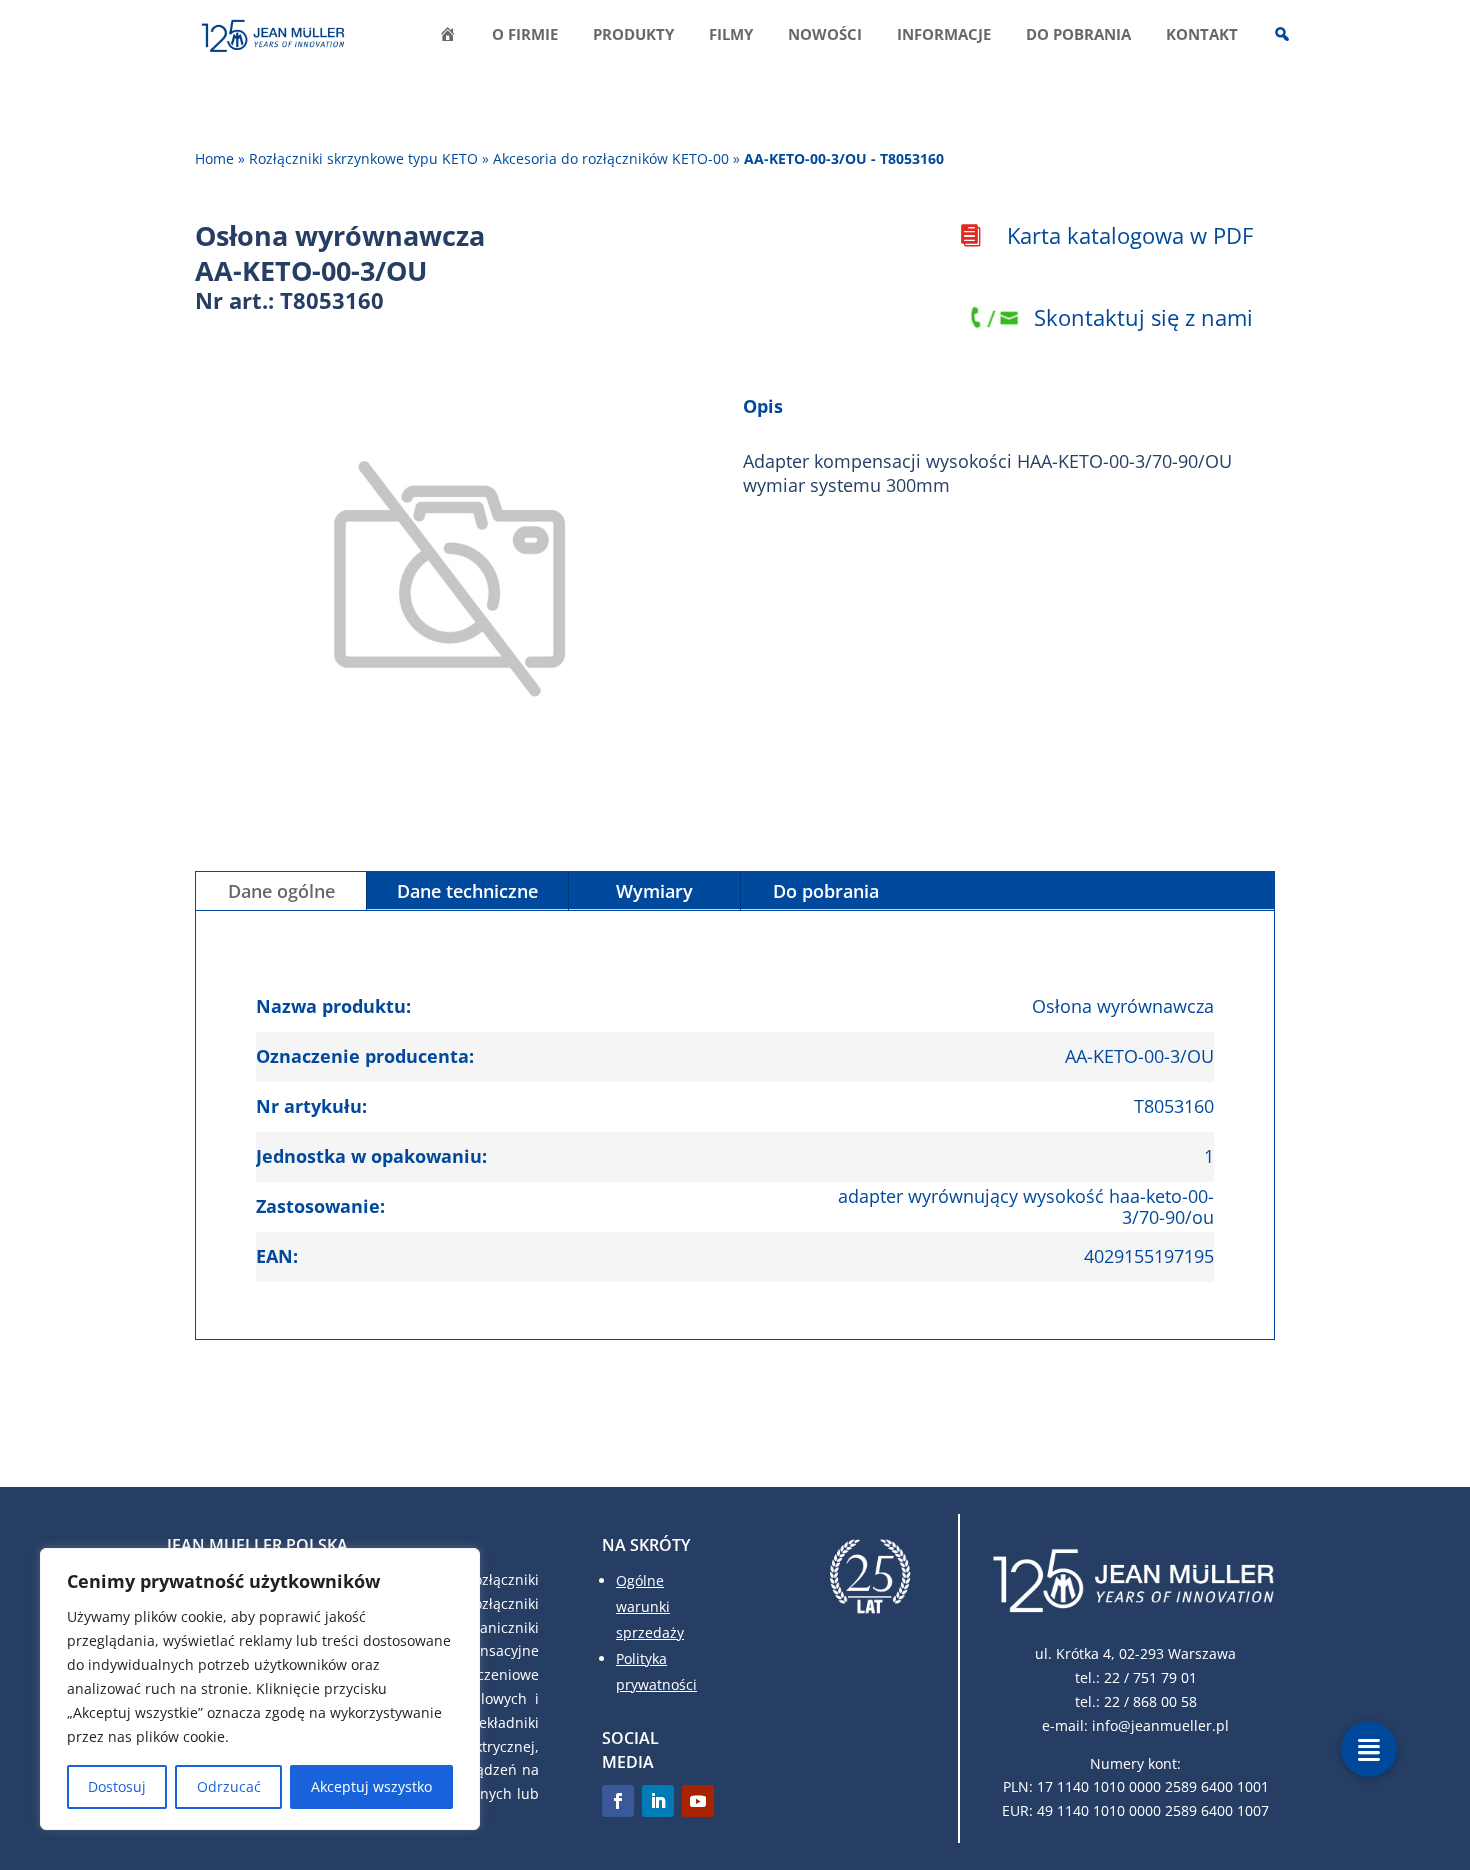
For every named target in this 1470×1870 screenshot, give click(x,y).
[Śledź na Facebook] (618, 1801)
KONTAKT (1202, 35)
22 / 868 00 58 (1150, 1701)
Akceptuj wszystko (371, 1786)
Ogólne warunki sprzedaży (650, 1606)
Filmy (731, 35)
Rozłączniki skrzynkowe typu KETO (363, 158)
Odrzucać (229, 1786)
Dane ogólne (281, 891)
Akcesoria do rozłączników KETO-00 (611, 158)
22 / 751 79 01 (1150, 1677)
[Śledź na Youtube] (698, 1801)
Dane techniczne (467, 891)
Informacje (944, 35)
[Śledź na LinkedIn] (658, 1801)
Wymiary (654, 891)
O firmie (525, 35)
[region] (260, 1689)
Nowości (825, 35)
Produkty (633, 35)
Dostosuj (117, 1786)
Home (214, 158)
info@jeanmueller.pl (1160, 1725)
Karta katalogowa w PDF (1130, 235)
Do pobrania (1078, 35)
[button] (1369, 1749)
